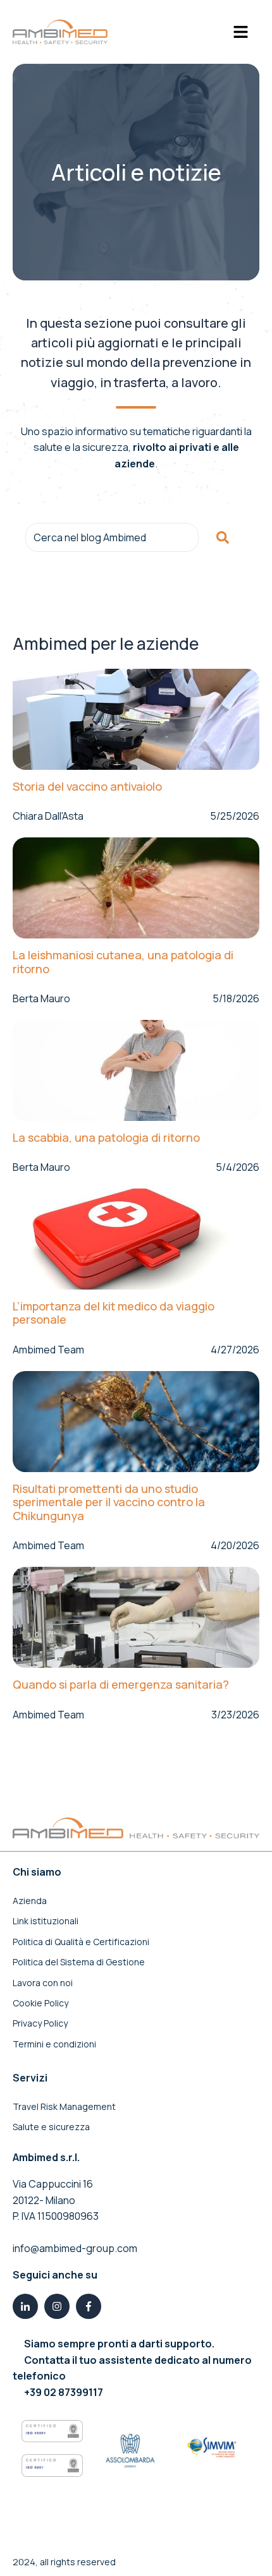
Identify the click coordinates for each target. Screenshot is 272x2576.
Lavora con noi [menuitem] (43, 1983)
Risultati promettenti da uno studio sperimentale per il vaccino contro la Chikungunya (109, 1503)
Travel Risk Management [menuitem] (64, 2106)
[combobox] (112, 537)
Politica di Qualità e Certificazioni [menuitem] (81, 1942)
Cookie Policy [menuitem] (40, 2003)
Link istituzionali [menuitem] (46, 1921)
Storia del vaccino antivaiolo (87, 787)
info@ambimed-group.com (75, 2248)
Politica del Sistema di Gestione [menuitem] (79, 1962)
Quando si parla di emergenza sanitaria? (121, 1685)
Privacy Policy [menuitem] (40, 2023)
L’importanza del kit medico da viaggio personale (114, 1313)
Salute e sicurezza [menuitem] (51, 2127)
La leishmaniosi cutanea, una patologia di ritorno (123, 962)
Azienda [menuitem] (30, 1901)
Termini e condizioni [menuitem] (54, 2044)
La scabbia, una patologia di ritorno (106, 1138)
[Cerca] (223, 537)
